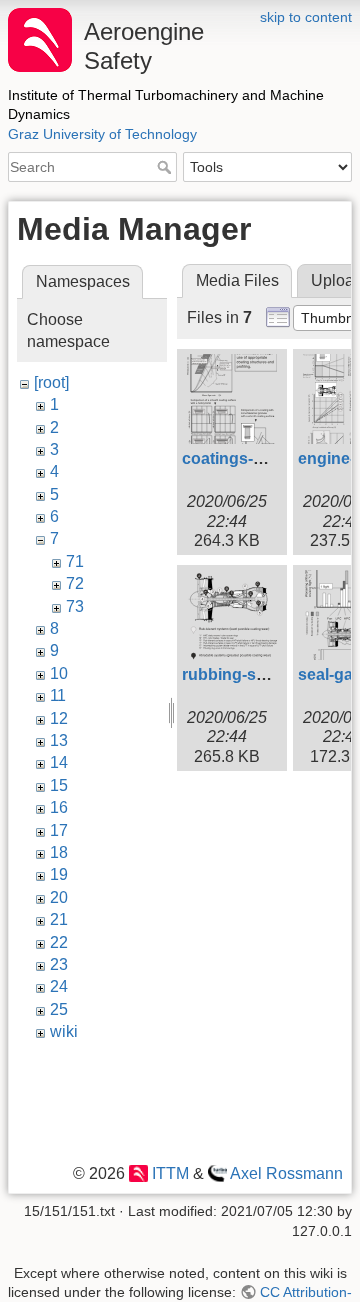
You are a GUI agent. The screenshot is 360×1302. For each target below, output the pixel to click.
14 (59, 762)
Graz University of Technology (102, 134)
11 (58, 695)
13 (59, 740)
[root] (51, 382)
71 (75, 561)
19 (59, 874)
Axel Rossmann (286, 1173)
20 (59, 897)
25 (59, 1009)
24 (59, 986)
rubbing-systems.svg (262, 674)
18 (59, 852)
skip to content (306, 17)
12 (59, 718)
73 (75, 606)
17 (59, 830)
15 (59, 785)
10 (59, 673)
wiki (64, 1031)
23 (59, 964)
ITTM (170, 1173)
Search (166, 167)
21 (59, 919)
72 (75, 583)
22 (59, 942)
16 (59, 807)
